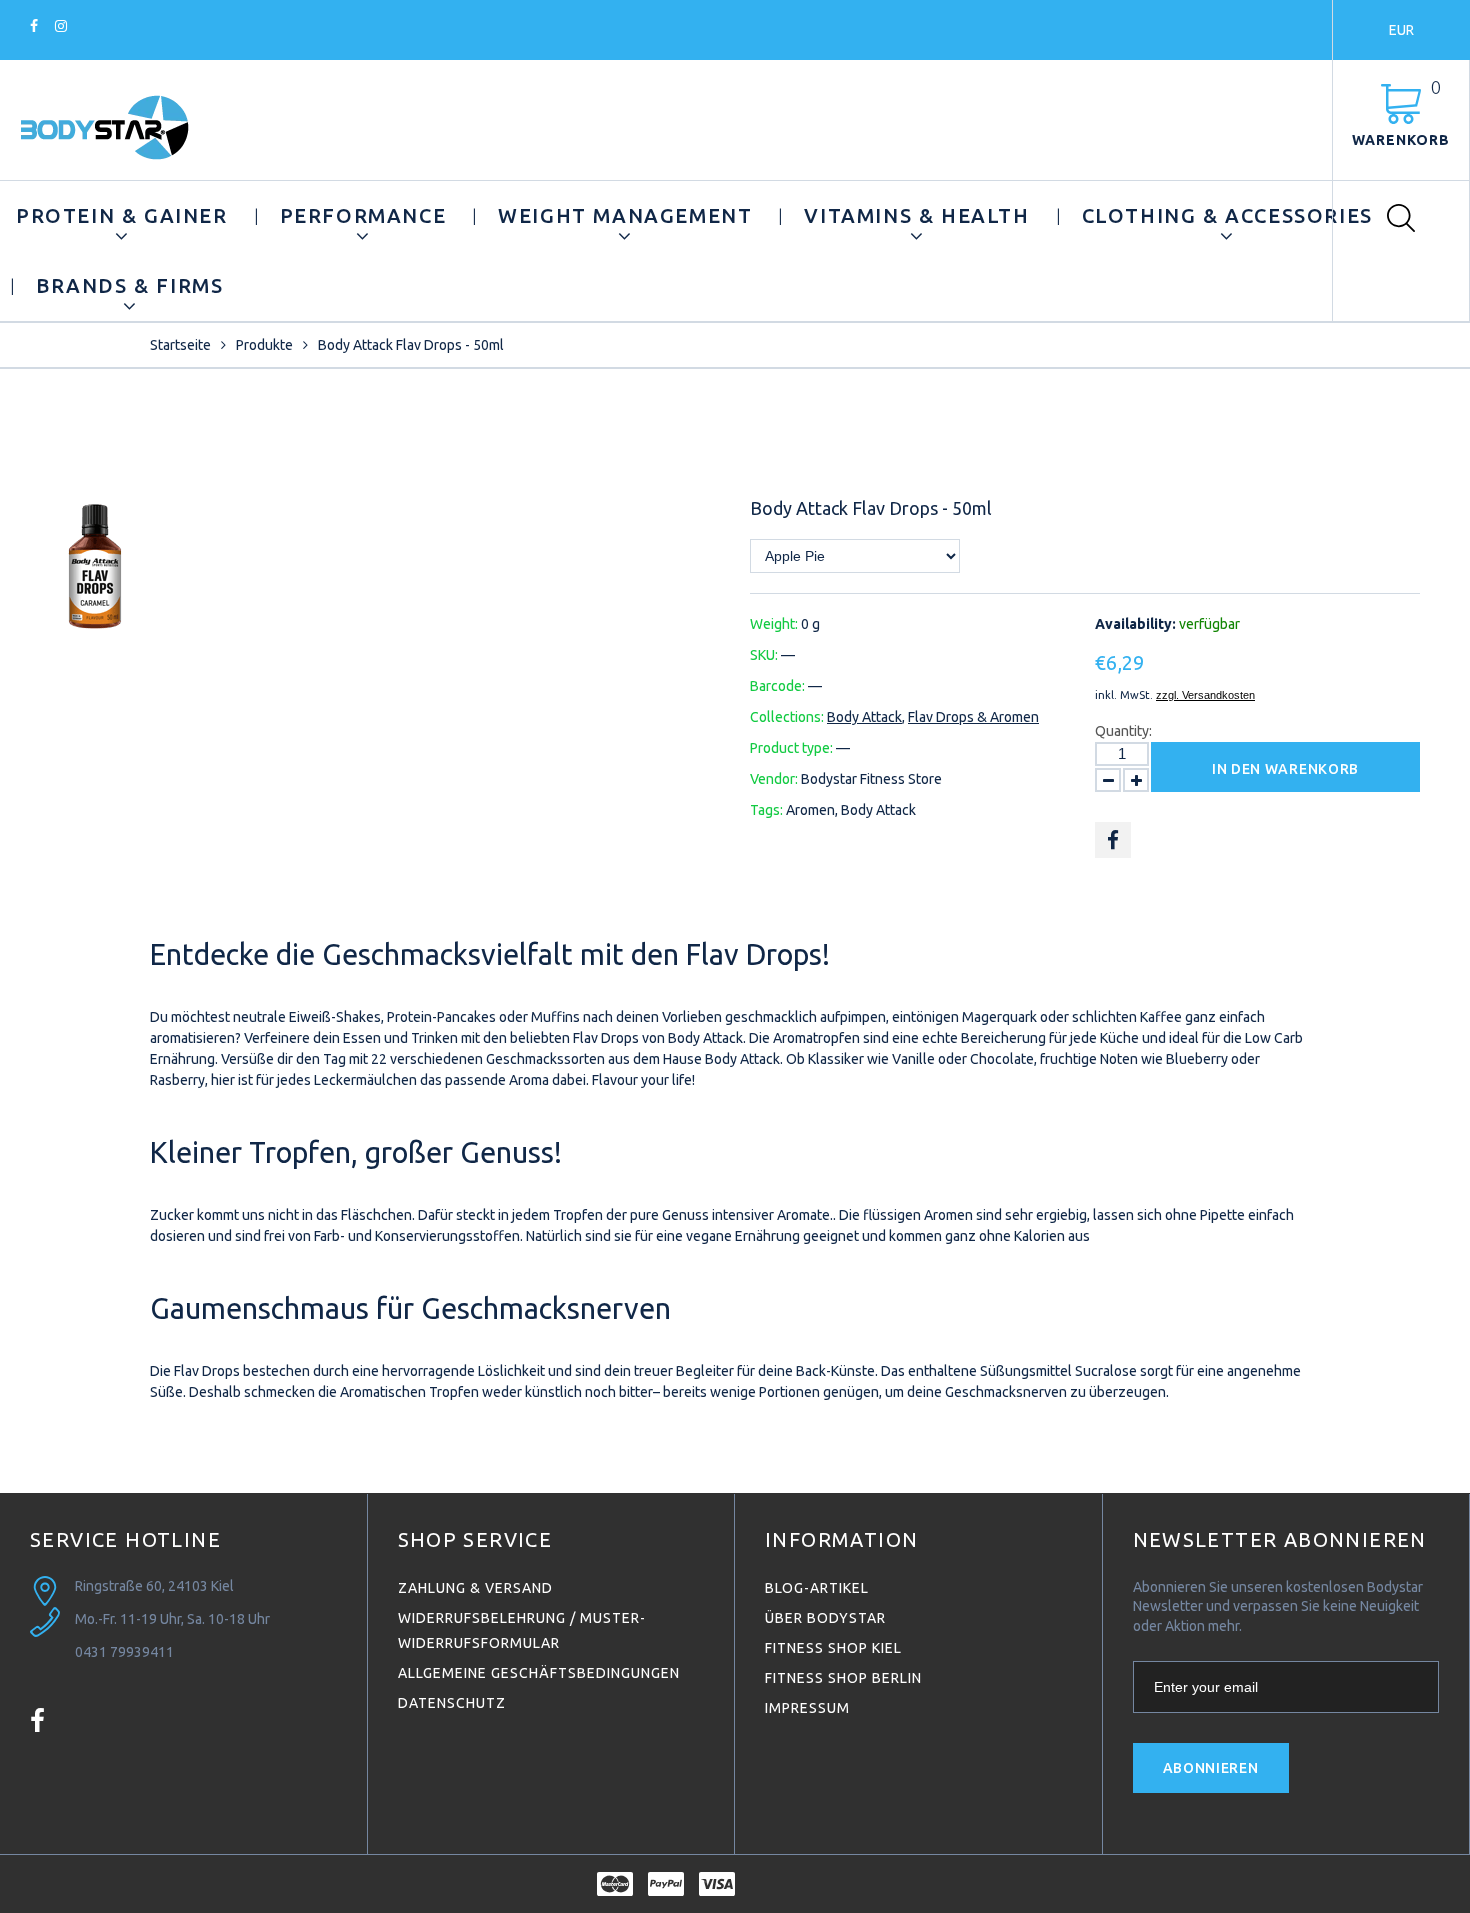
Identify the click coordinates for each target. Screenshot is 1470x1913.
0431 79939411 (124, 1652)
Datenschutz (452, 1703)
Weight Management (625, 215)
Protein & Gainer (122, 215)
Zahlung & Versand (475, 1588)
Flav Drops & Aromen (973, 717)
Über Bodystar (825, 1618)
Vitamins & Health (916, 215)
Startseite (180, 345)
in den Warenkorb (1285, 769)
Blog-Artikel (817, 1588)
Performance (363, 215)
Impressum (807, 1708)
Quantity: (1123, 731)
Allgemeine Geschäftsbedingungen (539, 1673)
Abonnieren (1211, 1768)
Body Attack (864, 717)
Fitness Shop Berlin (843, 1678)
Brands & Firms (129, 285)
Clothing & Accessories (1227, 215)
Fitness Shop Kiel (833, 1648)
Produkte (264, 345)
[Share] (1113, 840)
